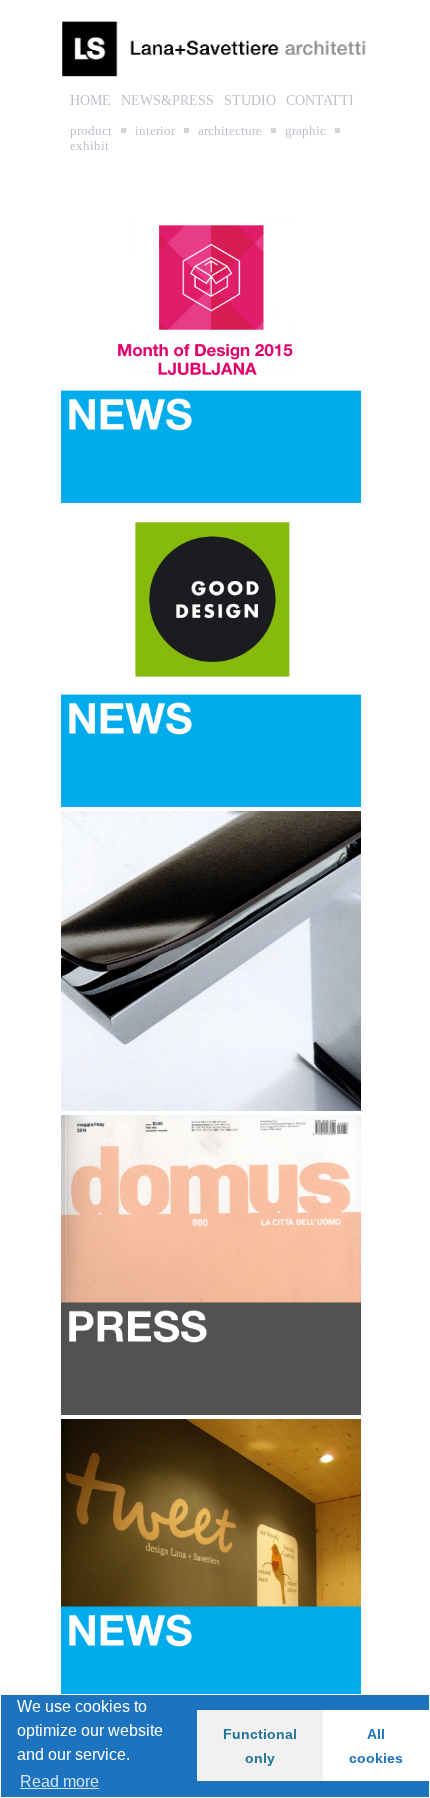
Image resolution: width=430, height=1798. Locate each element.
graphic (305, 130)
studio (250, 100)
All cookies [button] (376, 1746)
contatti (320, 100)
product (91, 130)
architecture (230, 130)
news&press (167, 100)
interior (155, 130)
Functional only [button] (260, 1746)
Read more (59, 1781)
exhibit (89, 145)
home (90, 100)
